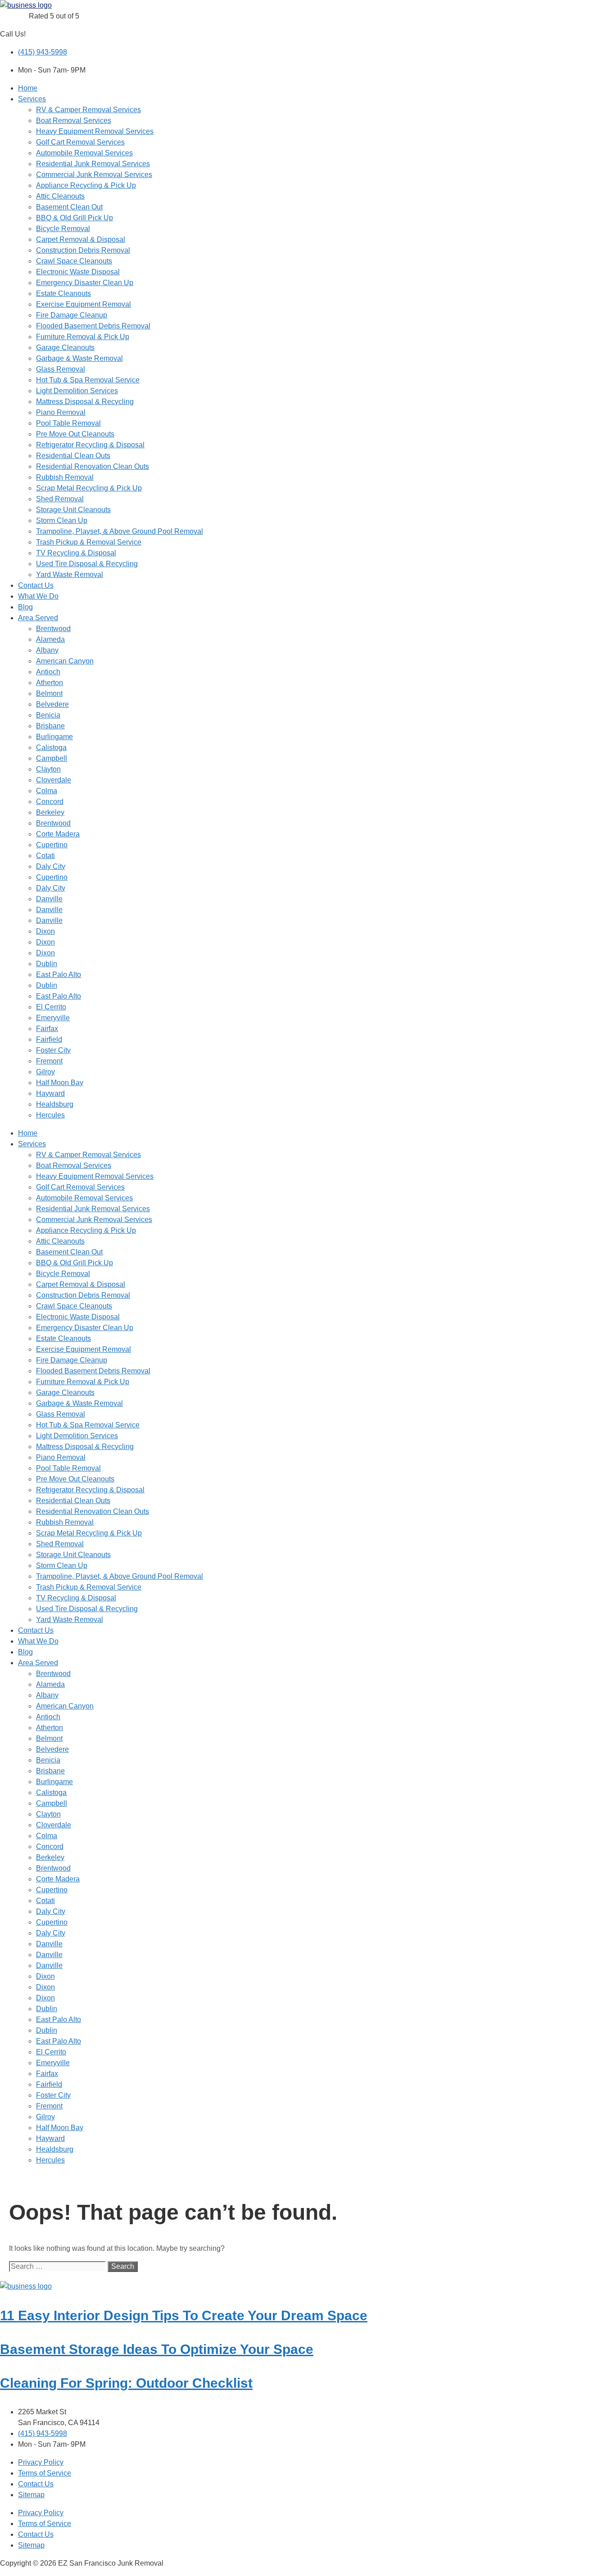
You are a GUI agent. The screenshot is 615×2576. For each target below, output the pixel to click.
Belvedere (52, 704)
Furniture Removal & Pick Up (83, 337)
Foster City (53, 1050)
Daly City (51, 866)
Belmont (49, 693)
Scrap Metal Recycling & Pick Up (89, 488)
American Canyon (65, 661)
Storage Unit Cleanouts (73, 510)
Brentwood (53, 629)
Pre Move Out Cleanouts (75, 434)
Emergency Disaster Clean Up (85, 283)
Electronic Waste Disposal (78, 272)
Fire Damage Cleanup (72, 315)
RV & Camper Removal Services (88, 110)
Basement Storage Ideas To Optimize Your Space (157, 2349)
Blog (25, 607)
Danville (49, 899)
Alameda (50, 639)
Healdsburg (55, 1104)
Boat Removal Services (74, 120)
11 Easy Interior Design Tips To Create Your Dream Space (184, 2315)
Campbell (52, 758)
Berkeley (50, 812)
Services (32, 99)
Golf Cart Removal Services (80, 142)
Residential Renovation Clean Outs (93, 466)
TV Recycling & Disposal (76, 553)
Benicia (48, 715)
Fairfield (49, 1039)
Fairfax (47, 1029)
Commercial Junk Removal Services (94, 175)
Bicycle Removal (63, 229)
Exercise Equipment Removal (84, 304)
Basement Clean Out (69, 207)
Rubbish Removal (65, 477)
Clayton (48, 769)
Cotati (45, 856)
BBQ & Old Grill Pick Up (75, 218)
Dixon (45, 931)
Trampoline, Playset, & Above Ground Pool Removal (120, 531)
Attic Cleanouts (60, 196)
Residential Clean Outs (73, 456)
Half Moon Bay (60, 1083)
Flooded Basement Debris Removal (93, 326)
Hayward (50, 1093)
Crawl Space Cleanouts (74, 261)
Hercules (50, 1115)
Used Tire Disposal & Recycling (87, 564)
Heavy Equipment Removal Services (95, 131)
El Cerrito (51, 1007)
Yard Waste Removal (70, 575)
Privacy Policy (41, 2462)
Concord (50, 802)
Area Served (38, 618)
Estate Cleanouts (63, 293)
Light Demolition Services (77, 391)
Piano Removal (61, 412)
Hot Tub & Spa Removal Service (88, 380)
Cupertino (52, 845)
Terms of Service (45, 2473)
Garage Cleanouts (65, 348)
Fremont (49, 1061)
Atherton (50, 683)
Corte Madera (58, 834)
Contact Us (36, 585)
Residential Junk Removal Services (93, 164)
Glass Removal (61, 369)
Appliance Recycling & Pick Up (86, 185)
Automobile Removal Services (84, 153)
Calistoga (51, 747)
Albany (47, 650)
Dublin (47, 964)
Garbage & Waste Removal (79, 358)
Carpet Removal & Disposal (81, 239)
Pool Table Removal (68, 423)
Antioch (48, 672)
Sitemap (31, 2495)
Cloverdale (54, 780)
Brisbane (50, 726)
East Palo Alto (59, 975)
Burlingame (54, 737)
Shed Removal (60, 499)
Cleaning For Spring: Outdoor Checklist (126, 2383)
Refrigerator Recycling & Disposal (90, 445)
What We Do (38, 596)
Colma (47, 791)
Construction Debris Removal (83, 250)
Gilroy (45, 1072)
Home (28, 88)
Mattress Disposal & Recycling (85, 402)
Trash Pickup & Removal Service (89, 542)
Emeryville (53, 1018)
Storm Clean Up (62, 520)
